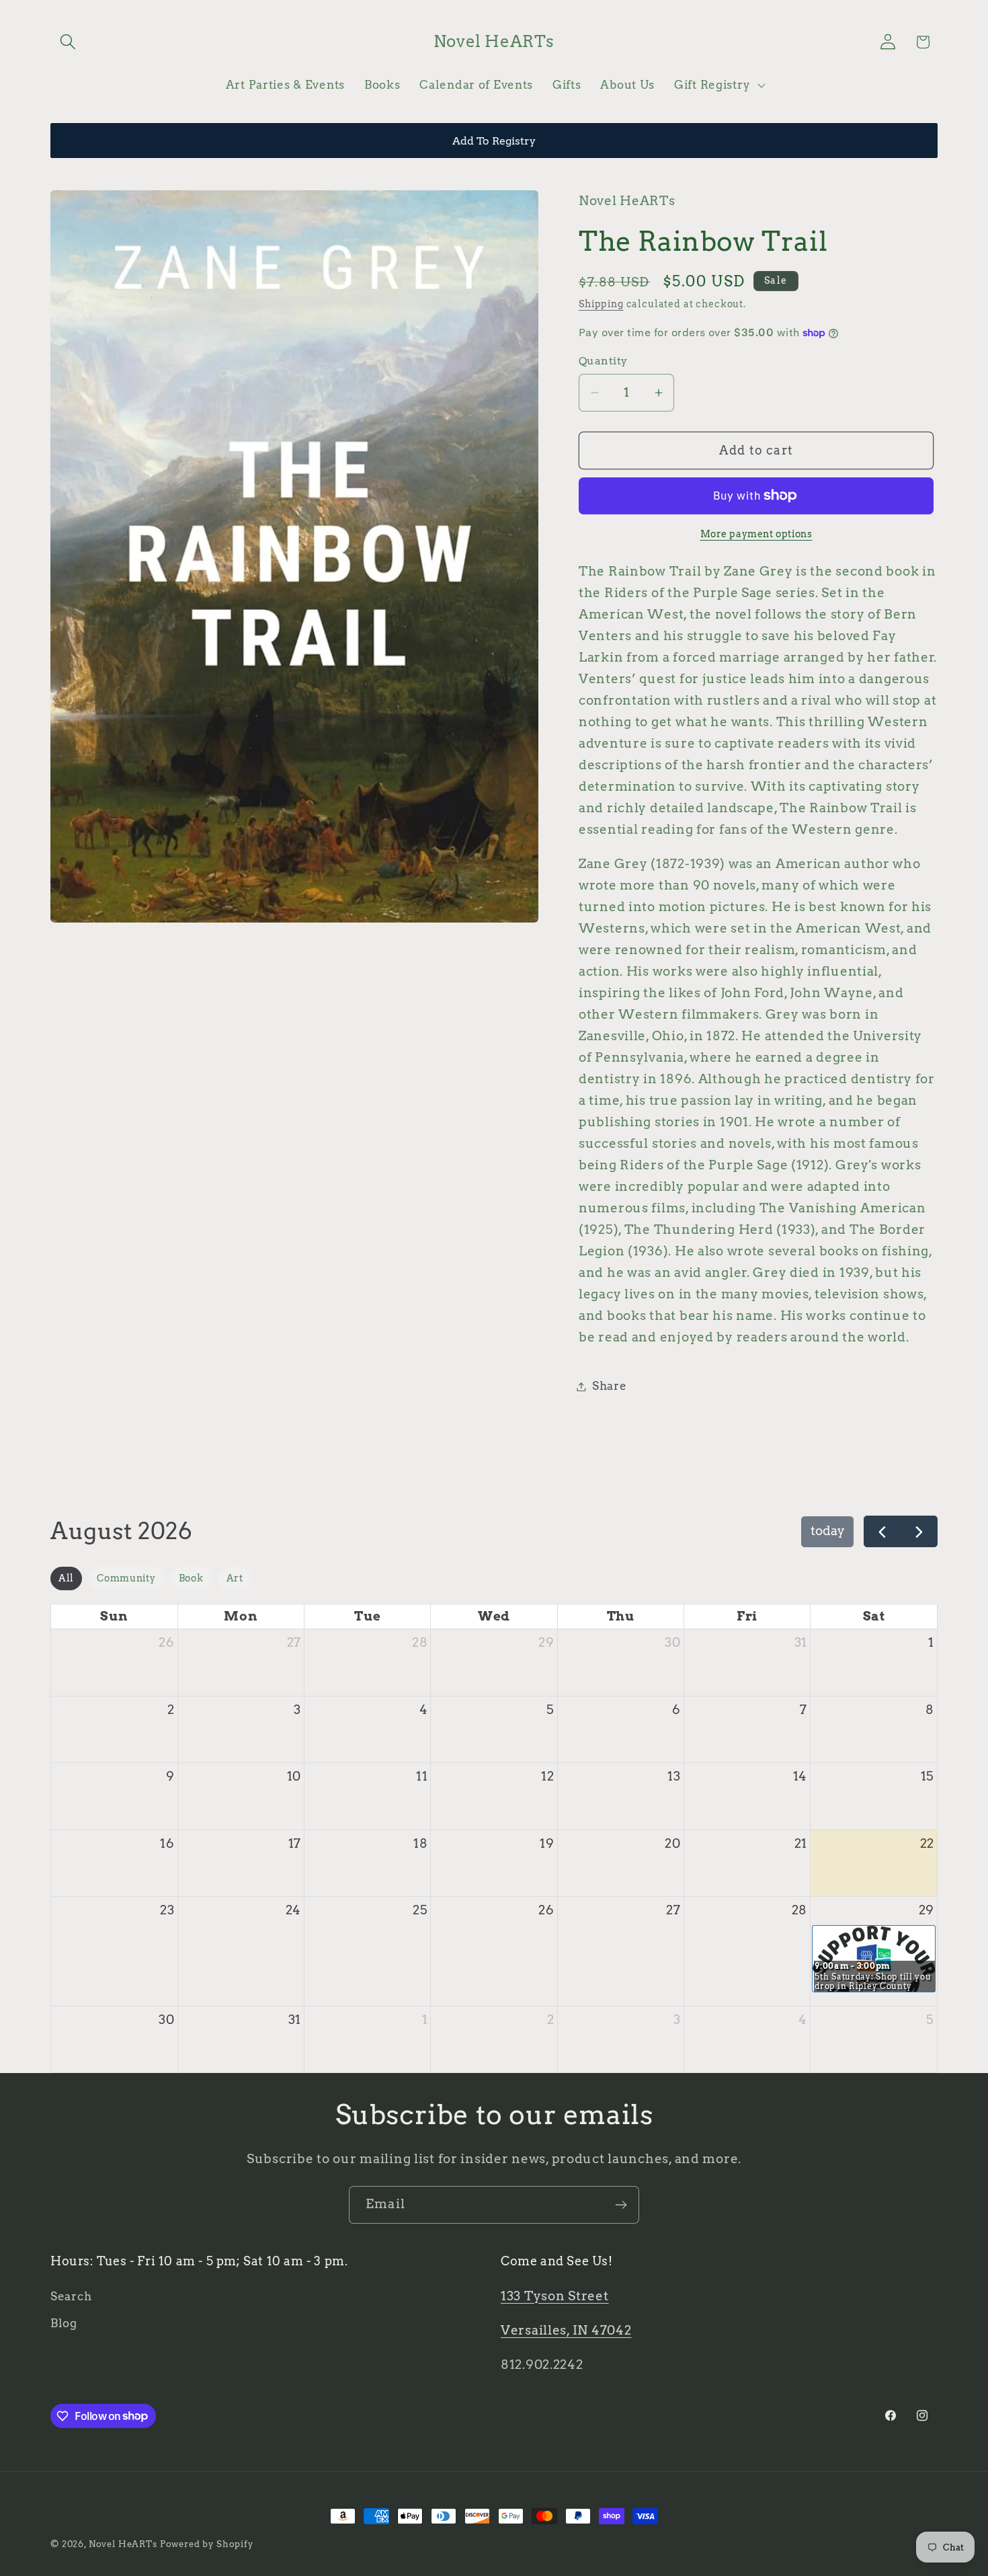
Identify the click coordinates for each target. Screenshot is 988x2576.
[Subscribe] (621, 2205)
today (828, 1531)
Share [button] (610, 1386)
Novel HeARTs (123, 2544)
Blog (64, 2323)
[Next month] (919, 1531)
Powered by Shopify (207, 2544)
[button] (68, 42)
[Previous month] (882, 1531)
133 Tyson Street (555, 2296)
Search (71, 2296)
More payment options (756, 534)
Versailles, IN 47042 (566, 2330)
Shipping (601, 304)
